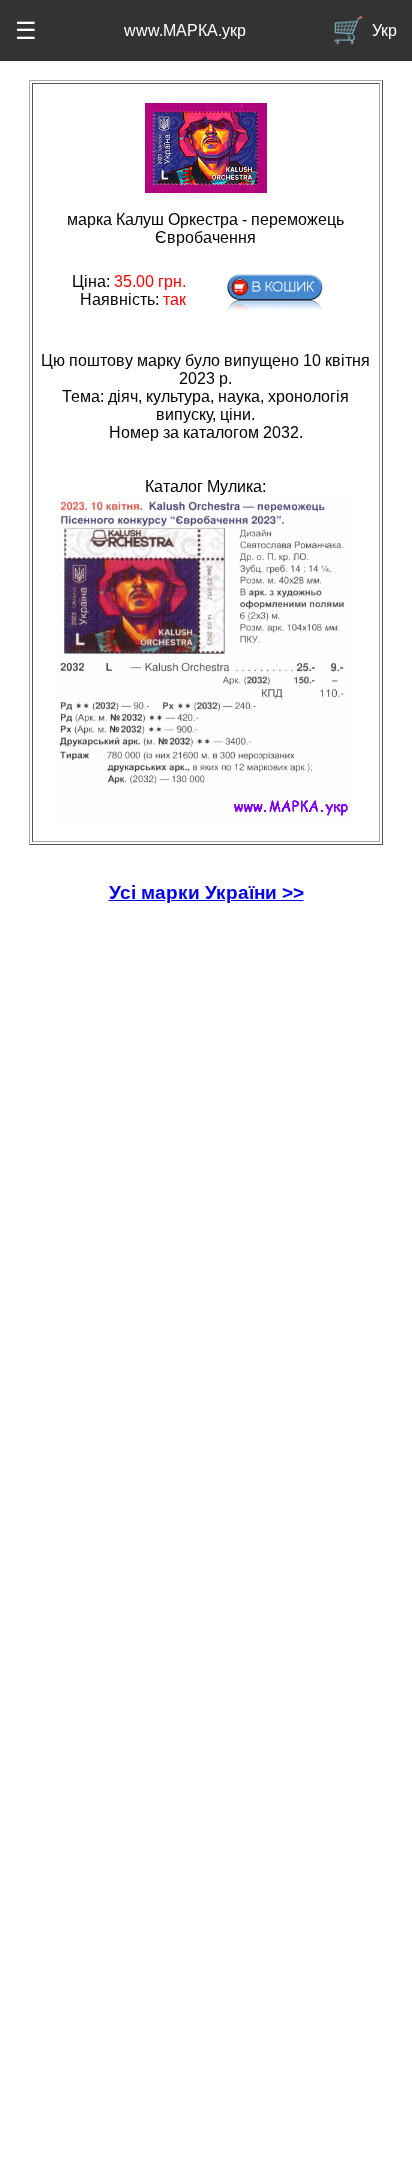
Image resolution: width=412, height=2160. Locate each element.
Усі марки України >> (206, 892)
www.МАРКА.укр (185, 30)
